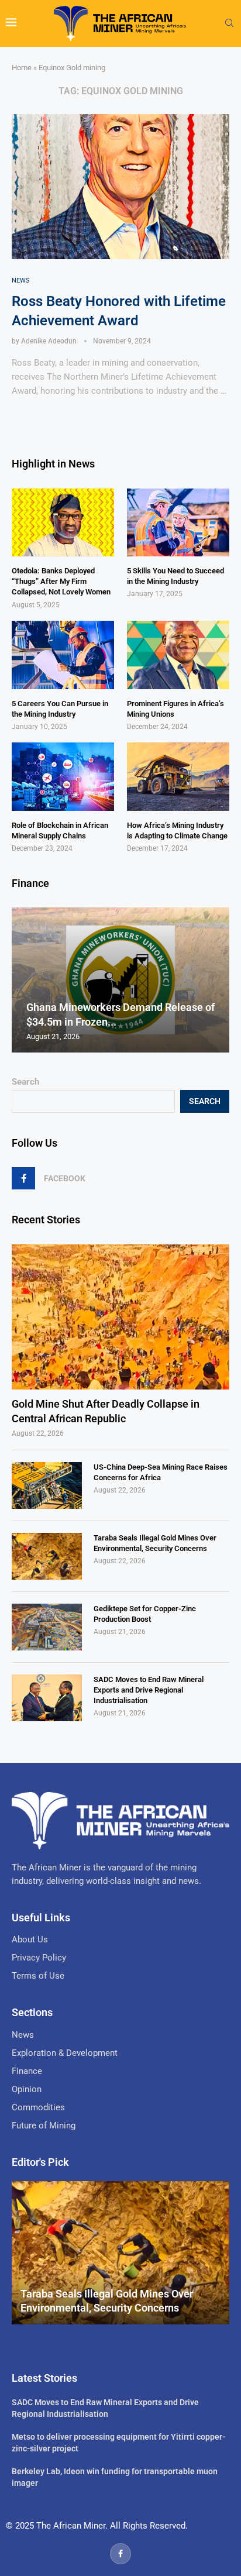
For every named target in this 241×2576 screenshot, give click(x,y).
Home (22, 68)
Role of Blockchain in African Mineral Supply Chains (60, 830)
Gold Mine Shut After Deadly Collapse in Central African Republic (106, 1411)
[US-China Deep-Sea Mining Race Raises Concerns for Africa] (47, 1485)
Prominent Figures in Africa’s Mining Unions (175, 709)
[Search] (229, 23)
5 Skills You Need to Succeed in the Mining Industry (175, 576)
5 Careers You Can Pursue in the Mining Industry (60, 709)
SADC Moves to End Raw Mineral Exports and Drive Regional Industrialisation (149, 1690)
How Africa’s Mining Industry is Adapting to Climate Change (177, 830)
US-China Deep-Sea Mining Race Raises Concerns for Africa (161, 1472)
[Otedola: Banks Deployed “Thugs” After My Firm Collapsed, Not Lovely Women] (63, 523)
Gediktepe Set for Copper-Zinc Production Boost (145, 1614)
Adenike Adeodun (49, 341)
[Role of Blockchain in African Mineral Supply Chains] (63, 777)
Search (25, 1082)
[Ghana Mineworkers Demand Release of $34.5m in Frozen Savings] (120, 980)
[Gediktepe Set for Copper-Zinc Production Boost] (47, 1627)
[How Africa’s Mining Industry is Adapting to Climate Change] (178, 777)
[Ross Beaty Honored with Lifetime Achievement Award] (120, 187)
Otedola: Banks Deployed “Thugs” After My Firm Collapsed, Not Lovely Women (61, 581)
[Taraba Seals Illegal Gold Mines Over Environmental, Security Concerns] (47, 1556)
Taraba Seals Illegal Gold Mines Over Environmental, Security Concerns (155, 1543)
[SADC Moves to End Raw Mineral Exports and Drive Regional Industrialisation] (47, 1698)
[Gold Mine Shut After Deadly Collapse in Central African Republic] (120, 1317)
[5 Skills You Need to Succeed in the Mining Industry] (178, 523)
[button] (22, 979)
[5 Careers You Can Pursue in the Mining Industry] (63, 655)
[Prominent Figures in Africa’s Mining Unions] (178, 655)
